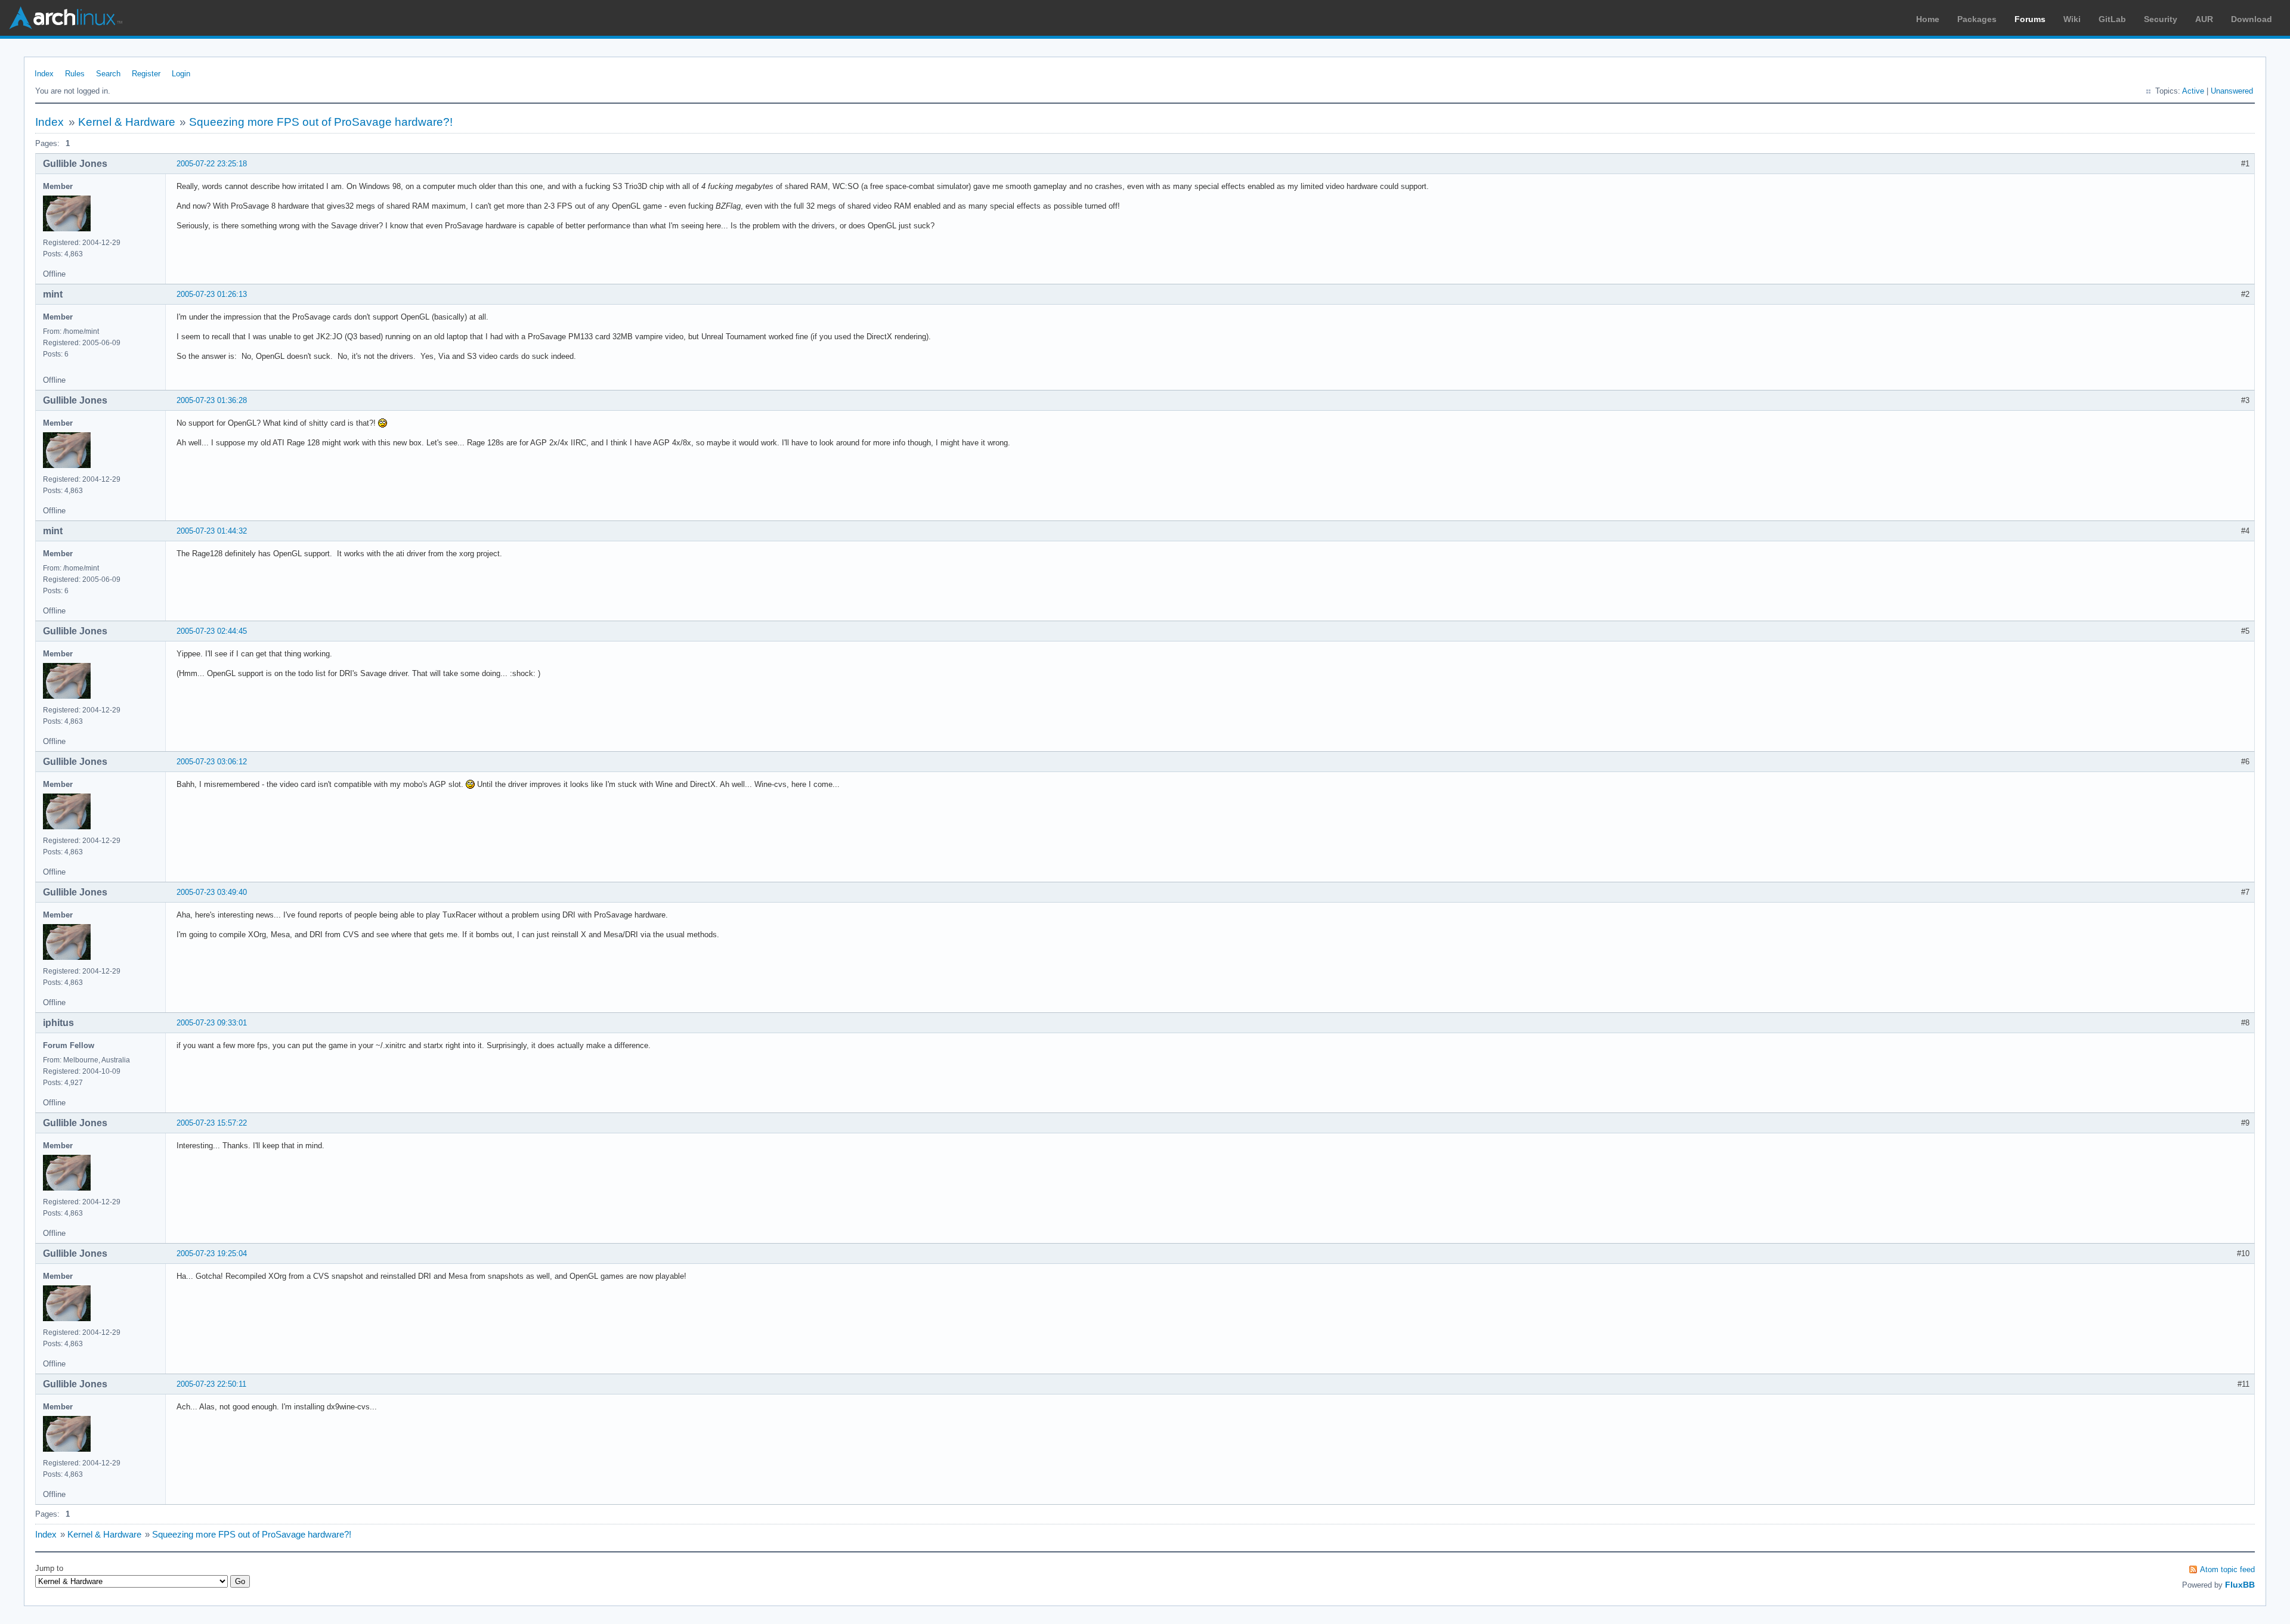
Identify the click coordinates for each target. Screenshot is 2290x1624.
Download (2252, 19)
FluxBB (2240, 1585)
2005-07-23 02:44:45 (212, 631)
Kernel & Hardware (127, 122)
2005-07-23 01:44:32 (212, 531)
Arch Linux (66, 18)
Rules (75, 74)
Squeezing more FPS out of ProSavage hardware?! (321, 122)
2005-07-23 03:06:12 (212, 762)
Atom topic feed (2227, 1569)
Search (108, 74)
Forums (2030, 19)
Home (1928, 19)
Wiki (2072, 19)
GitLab (2112, 19)
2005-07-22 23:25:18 (212, 164)
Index (44, 74)
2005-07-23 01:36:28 (212, 400)
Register (146, 74)
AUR (2204, 19)
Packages (1977, 19)
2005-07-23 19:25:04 (212, 1253)
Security (2161, 19)
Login (181, 74)
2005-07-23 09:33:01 (212, 1023)
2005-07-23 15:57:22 (212, 1123)
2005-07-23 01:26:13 (212, 294)
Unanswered (2232, 91)
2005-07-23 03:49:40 (212, 892)
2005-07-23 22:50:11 (211, 1384)
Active (2193, 91)
